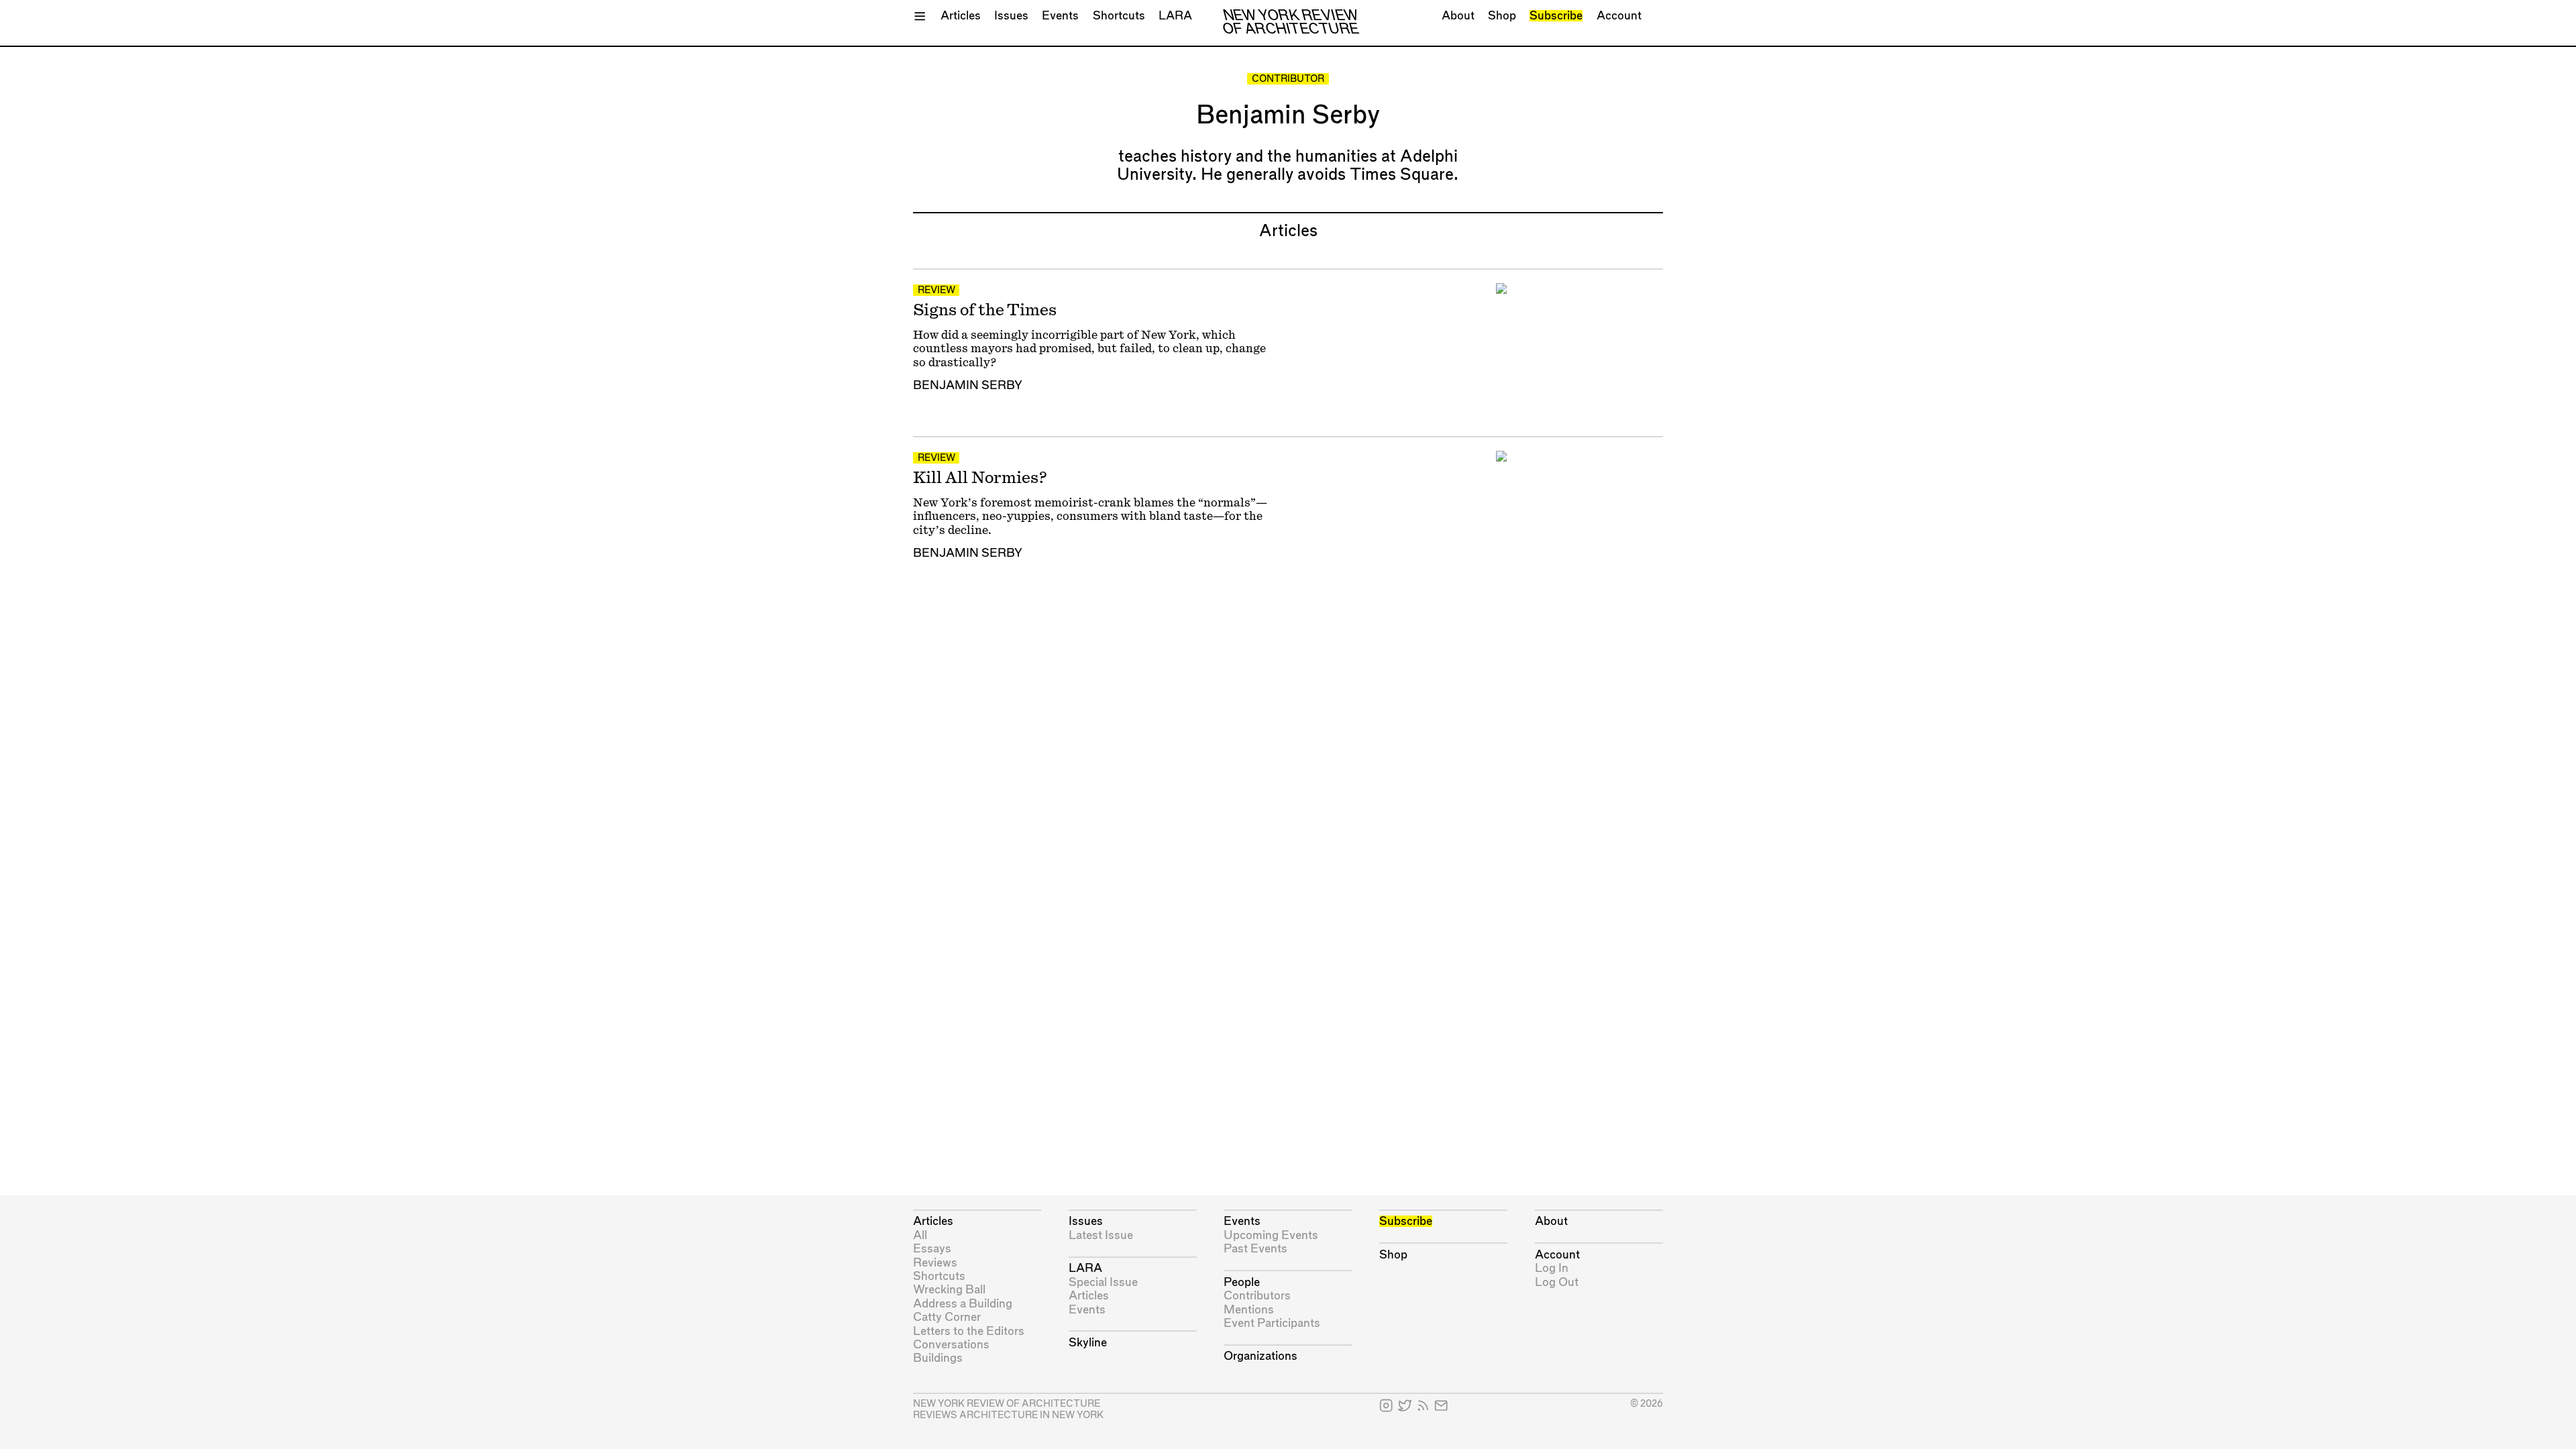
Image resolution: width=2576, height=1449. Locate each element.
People (1242, 1282)
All (920, 1235)
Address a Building (963, 1304)
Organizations (1260, 1356)
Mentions (1249, 1310)
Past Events (1255, 1249)
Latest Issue (1101, 1235)
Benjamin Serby (968, 385)
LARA (1175, 16)
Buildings (938, 1358)
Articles (961, 16)
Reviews (935, 1263)
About (1458, 16)
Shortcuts (1119, 16)
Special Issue (1103, 1282)
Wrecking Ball (949, 1290)
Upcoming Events (1271, 1235)
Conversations (951, 1345)
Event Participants (1272, 1323)
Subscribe (1556, 16)
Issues (1011, 16)
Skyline (1088, 1343)
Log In (1552, 1268)
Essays (932, 1249)
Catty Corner (947, 1317)
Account (1619, 16)
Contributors (1257, 1296)
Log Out (1557, 1282)
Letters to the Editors (969, 1331)
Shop (1502, 16)
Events (1060, 16)
